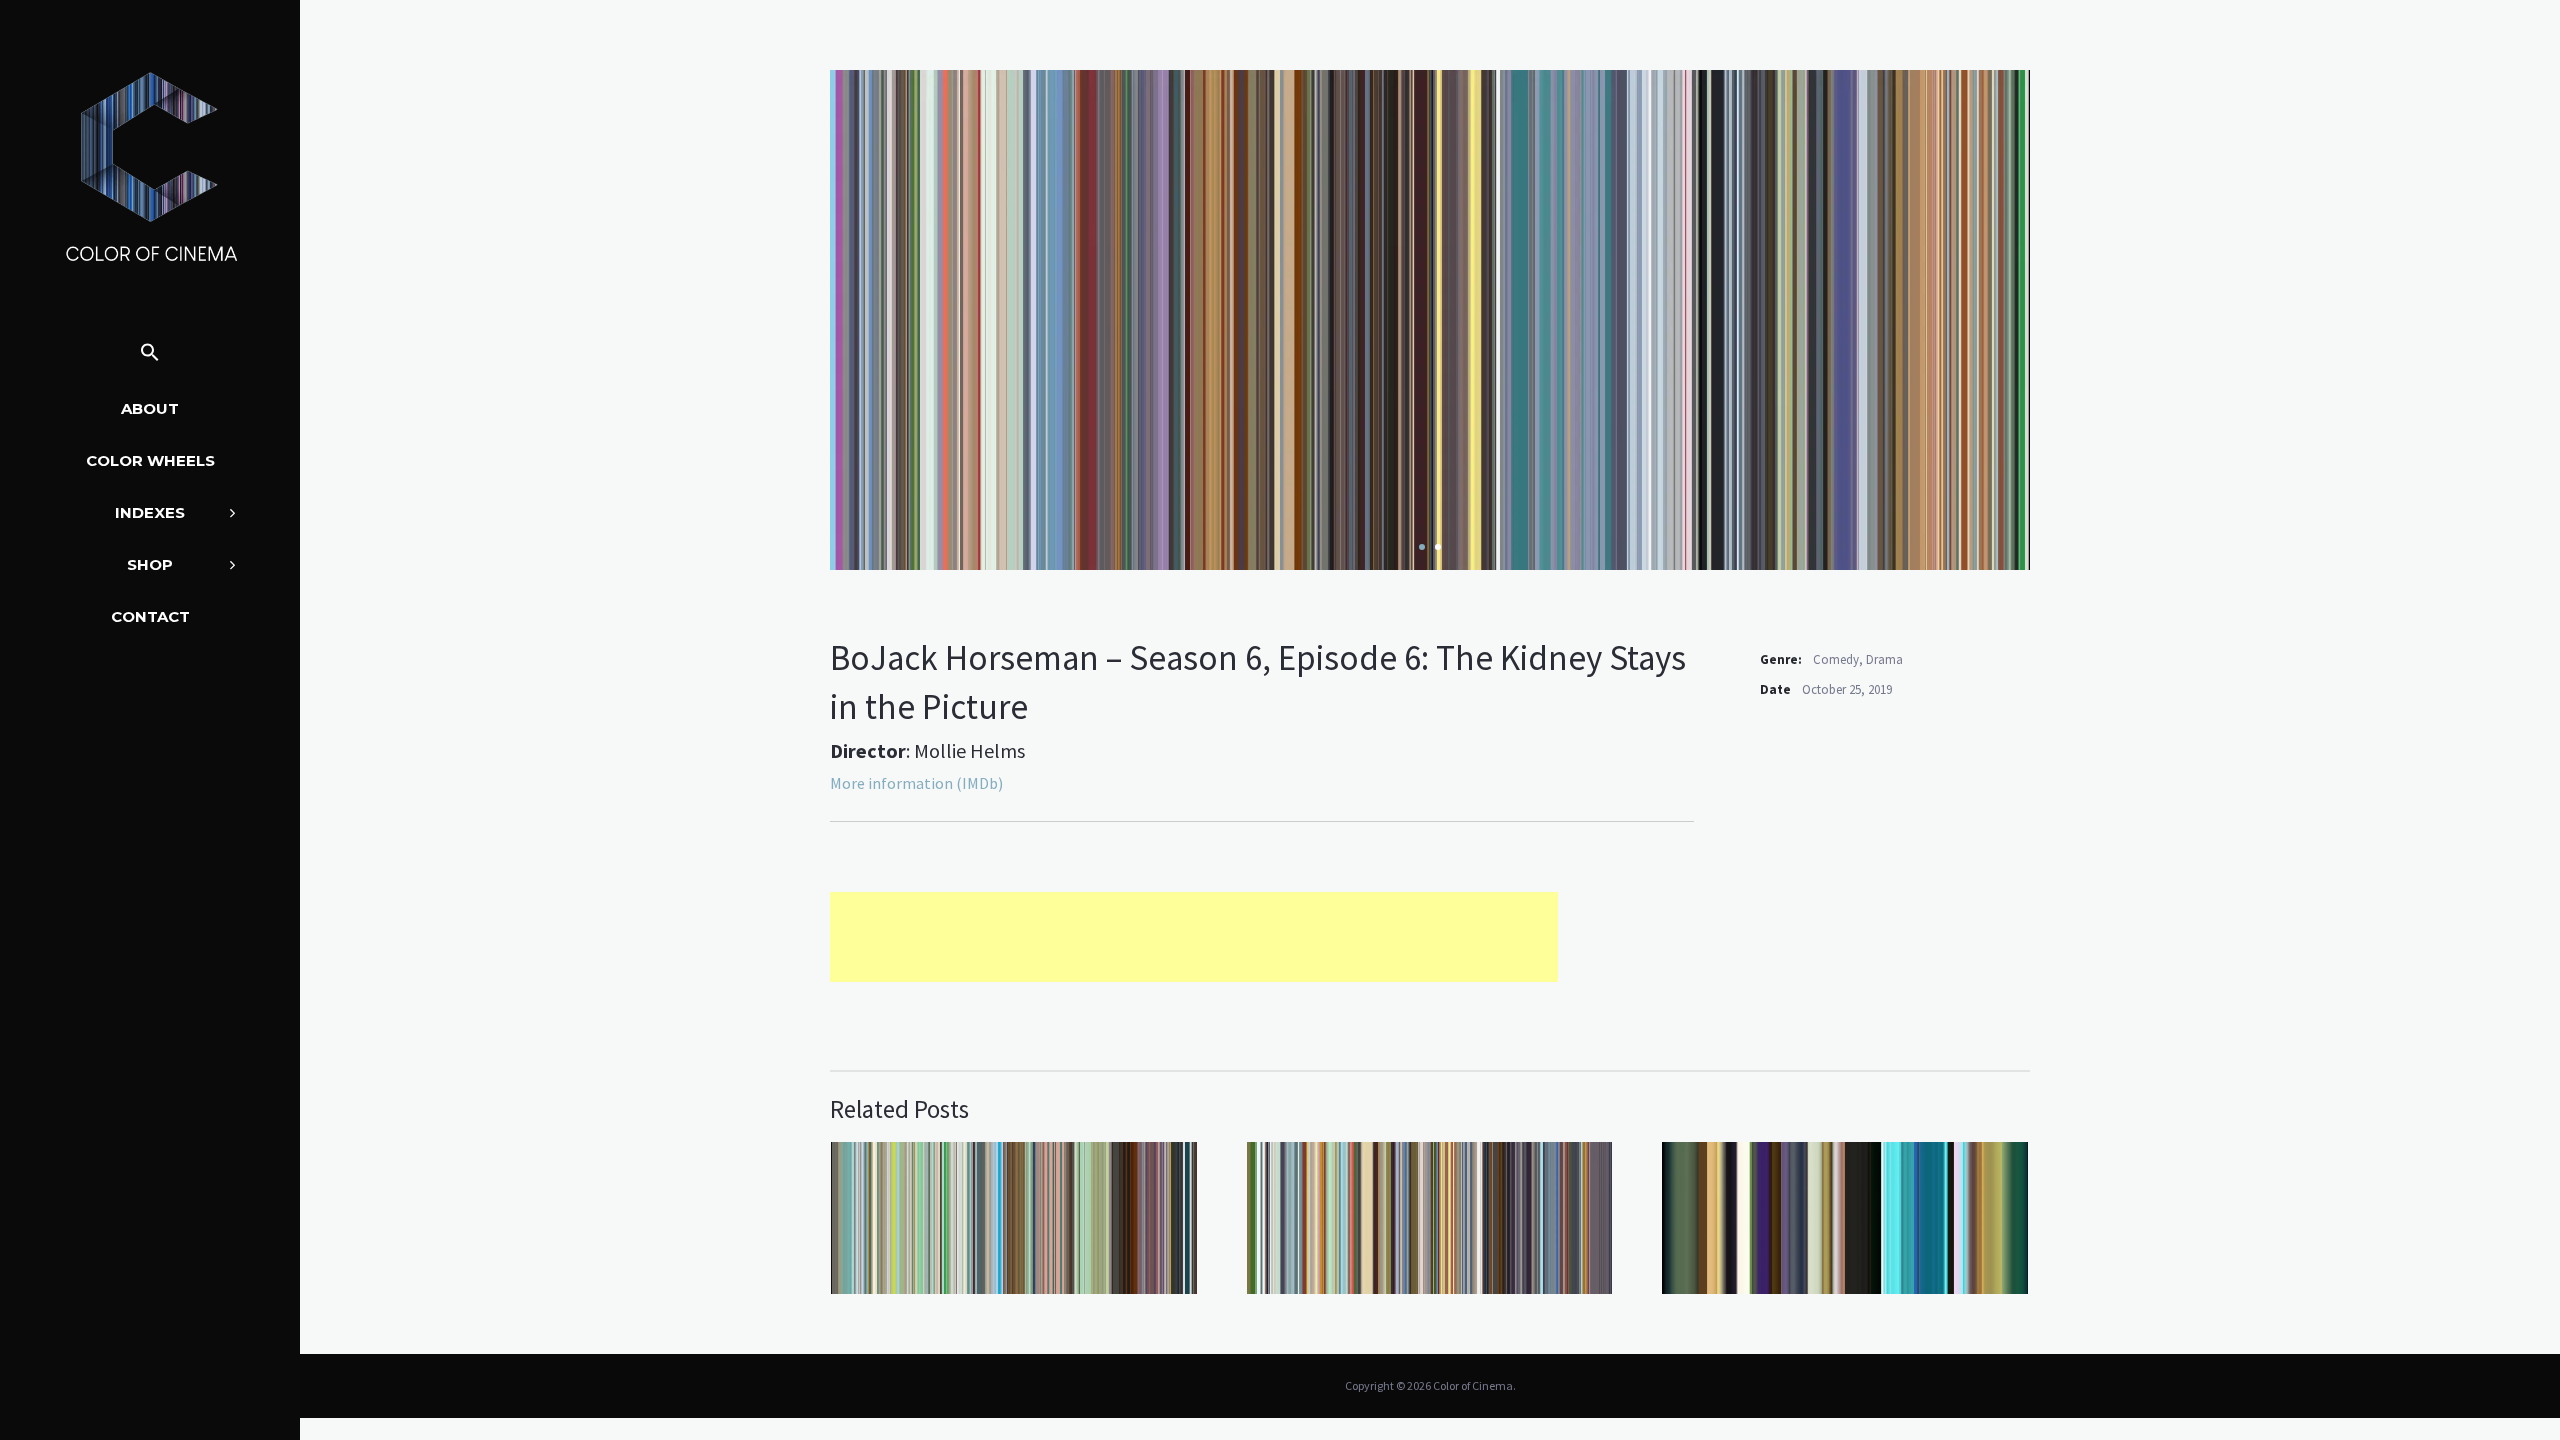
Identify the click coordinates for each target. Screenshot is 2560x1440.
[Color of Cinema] (150, 166)
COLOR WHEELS (150, 460)
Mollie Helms (969, 750)
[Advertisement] (1194, 937)
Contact (150, 616)
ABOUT (150, 408)
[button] (150, 353)
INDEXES (150, 512)
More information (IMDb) (916, 783)
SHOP (150, 564)
